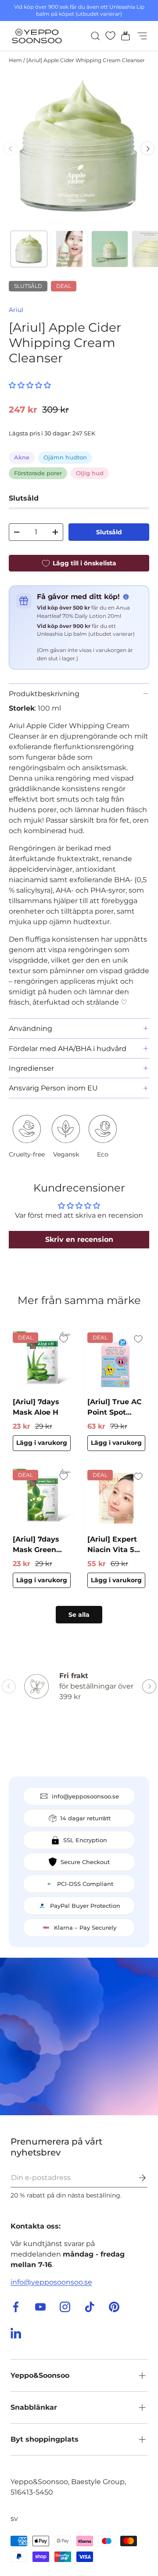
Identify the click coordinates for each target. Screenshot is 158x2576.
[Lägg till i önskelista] (64, 1339)
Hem (15, 60)
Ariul (16, 310)
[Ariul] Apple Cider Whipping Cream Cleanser (86, 60)
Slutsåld (109, 532)
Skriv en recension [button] (79, 1239)
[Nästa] (147, 148)
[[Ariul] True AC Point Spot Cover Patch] (116, 1361)
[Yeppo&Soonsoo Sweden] (79, 2036)
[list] (79, 148)
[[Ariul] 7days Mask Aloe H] (42, 1361)
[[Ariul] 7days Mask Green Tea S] (42, 1498)
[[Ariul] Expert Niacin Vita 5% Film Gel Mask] (116, 1498)
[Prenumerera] (136, 2178)
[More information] (126, 597)
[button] (123, 36)
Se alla (79, 1615)
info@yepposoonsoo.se (51, 2282)
